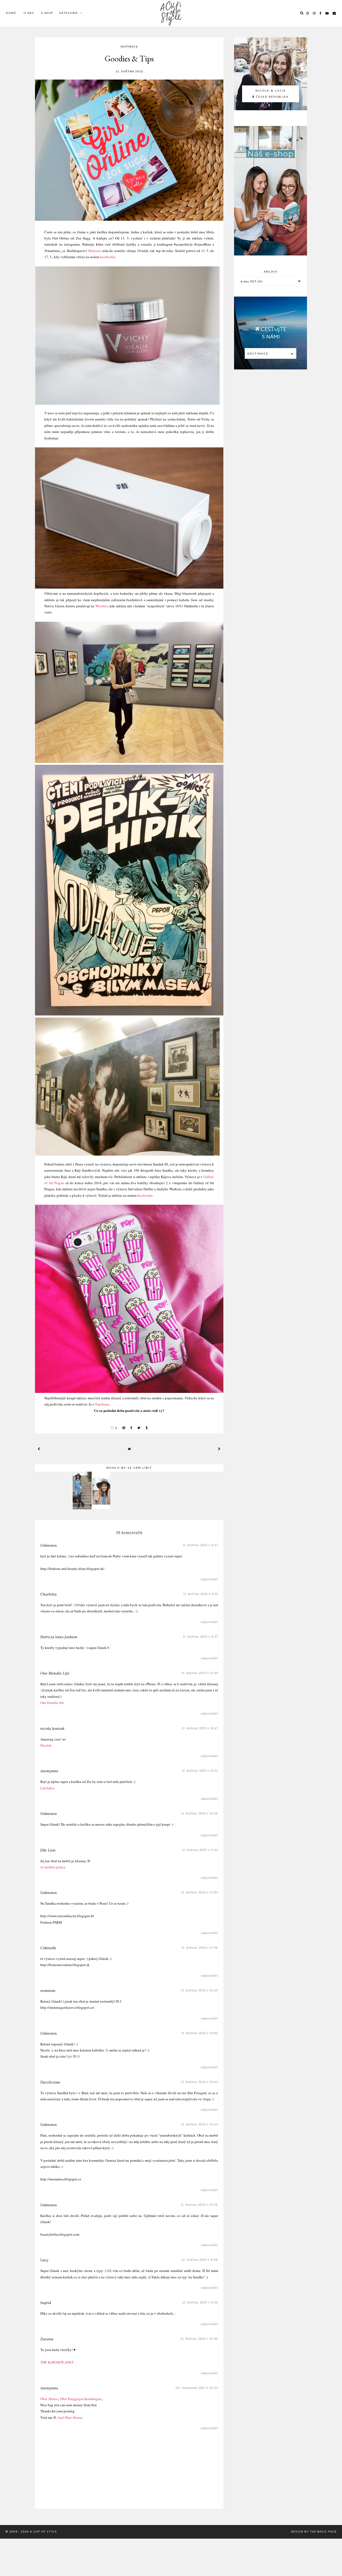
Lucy (44, 2260)
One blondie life (52, 1703)
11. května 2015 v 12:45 (200, 1673)
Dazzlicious (50, 2082)
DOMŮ (11, 13)
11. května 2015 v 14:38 (200, 1813)
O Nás (29, 13)
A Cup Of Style (43, 2532)
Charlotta (48, 1594)
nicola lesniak (52, 1728)
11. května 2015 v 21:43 (200, 2124)
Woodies (102, 606)
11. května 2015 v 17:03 (200, 1892)
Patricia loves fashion (59, 1637)
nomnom (48, 1991)
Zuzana (47, 2339)
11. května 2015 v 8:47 (201, 1545)
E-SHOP (47, 13)
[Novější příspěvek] (39, 1449)
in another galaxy (53, 1867)
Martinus (95, 251)
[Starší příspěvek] (219, 1449)
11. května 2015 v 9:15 (201, 1594)
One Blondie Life (55, 1673)
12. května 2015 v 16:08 (199, 2339)
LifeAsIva (47, 1788)
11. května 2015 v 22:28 (199, 2205)
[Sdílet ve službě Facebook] (131, 1428)
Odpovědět (209, 1579)
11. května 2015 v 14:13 (200, 1770)
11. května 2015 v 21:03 (200, 2082)
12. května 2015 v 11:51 (200, 2302)
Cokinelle (48, 1948)
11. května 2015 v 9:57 (201, 1636)
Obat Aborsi (49, 2399)
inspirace (129, 47)
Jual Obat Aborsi (70, 2417)
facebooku (108, 257)
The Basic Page (323, 2532)
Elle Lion (48, 1850)
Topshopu (102, 1404)
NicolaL (46, 1745)
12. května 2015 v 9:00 (200, 2260)
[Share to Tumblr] (147, 1428)
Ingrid (46, 2303)
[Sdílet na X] (139, 1428)
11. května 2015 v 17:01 (200, 1850)
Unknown (49, 1545)
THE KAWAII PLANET (57, 2362)
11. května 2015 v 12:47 (200, 1728)
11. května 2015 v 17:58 (200, 1947)
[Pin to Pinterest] (124, 1428)
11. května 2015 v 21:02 (200, 2033)
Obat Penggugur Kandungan (81, 2399)
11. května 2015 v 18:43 (200, 1990)
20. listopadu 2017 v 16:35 (197, 2388)
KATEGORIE (69, 13)
